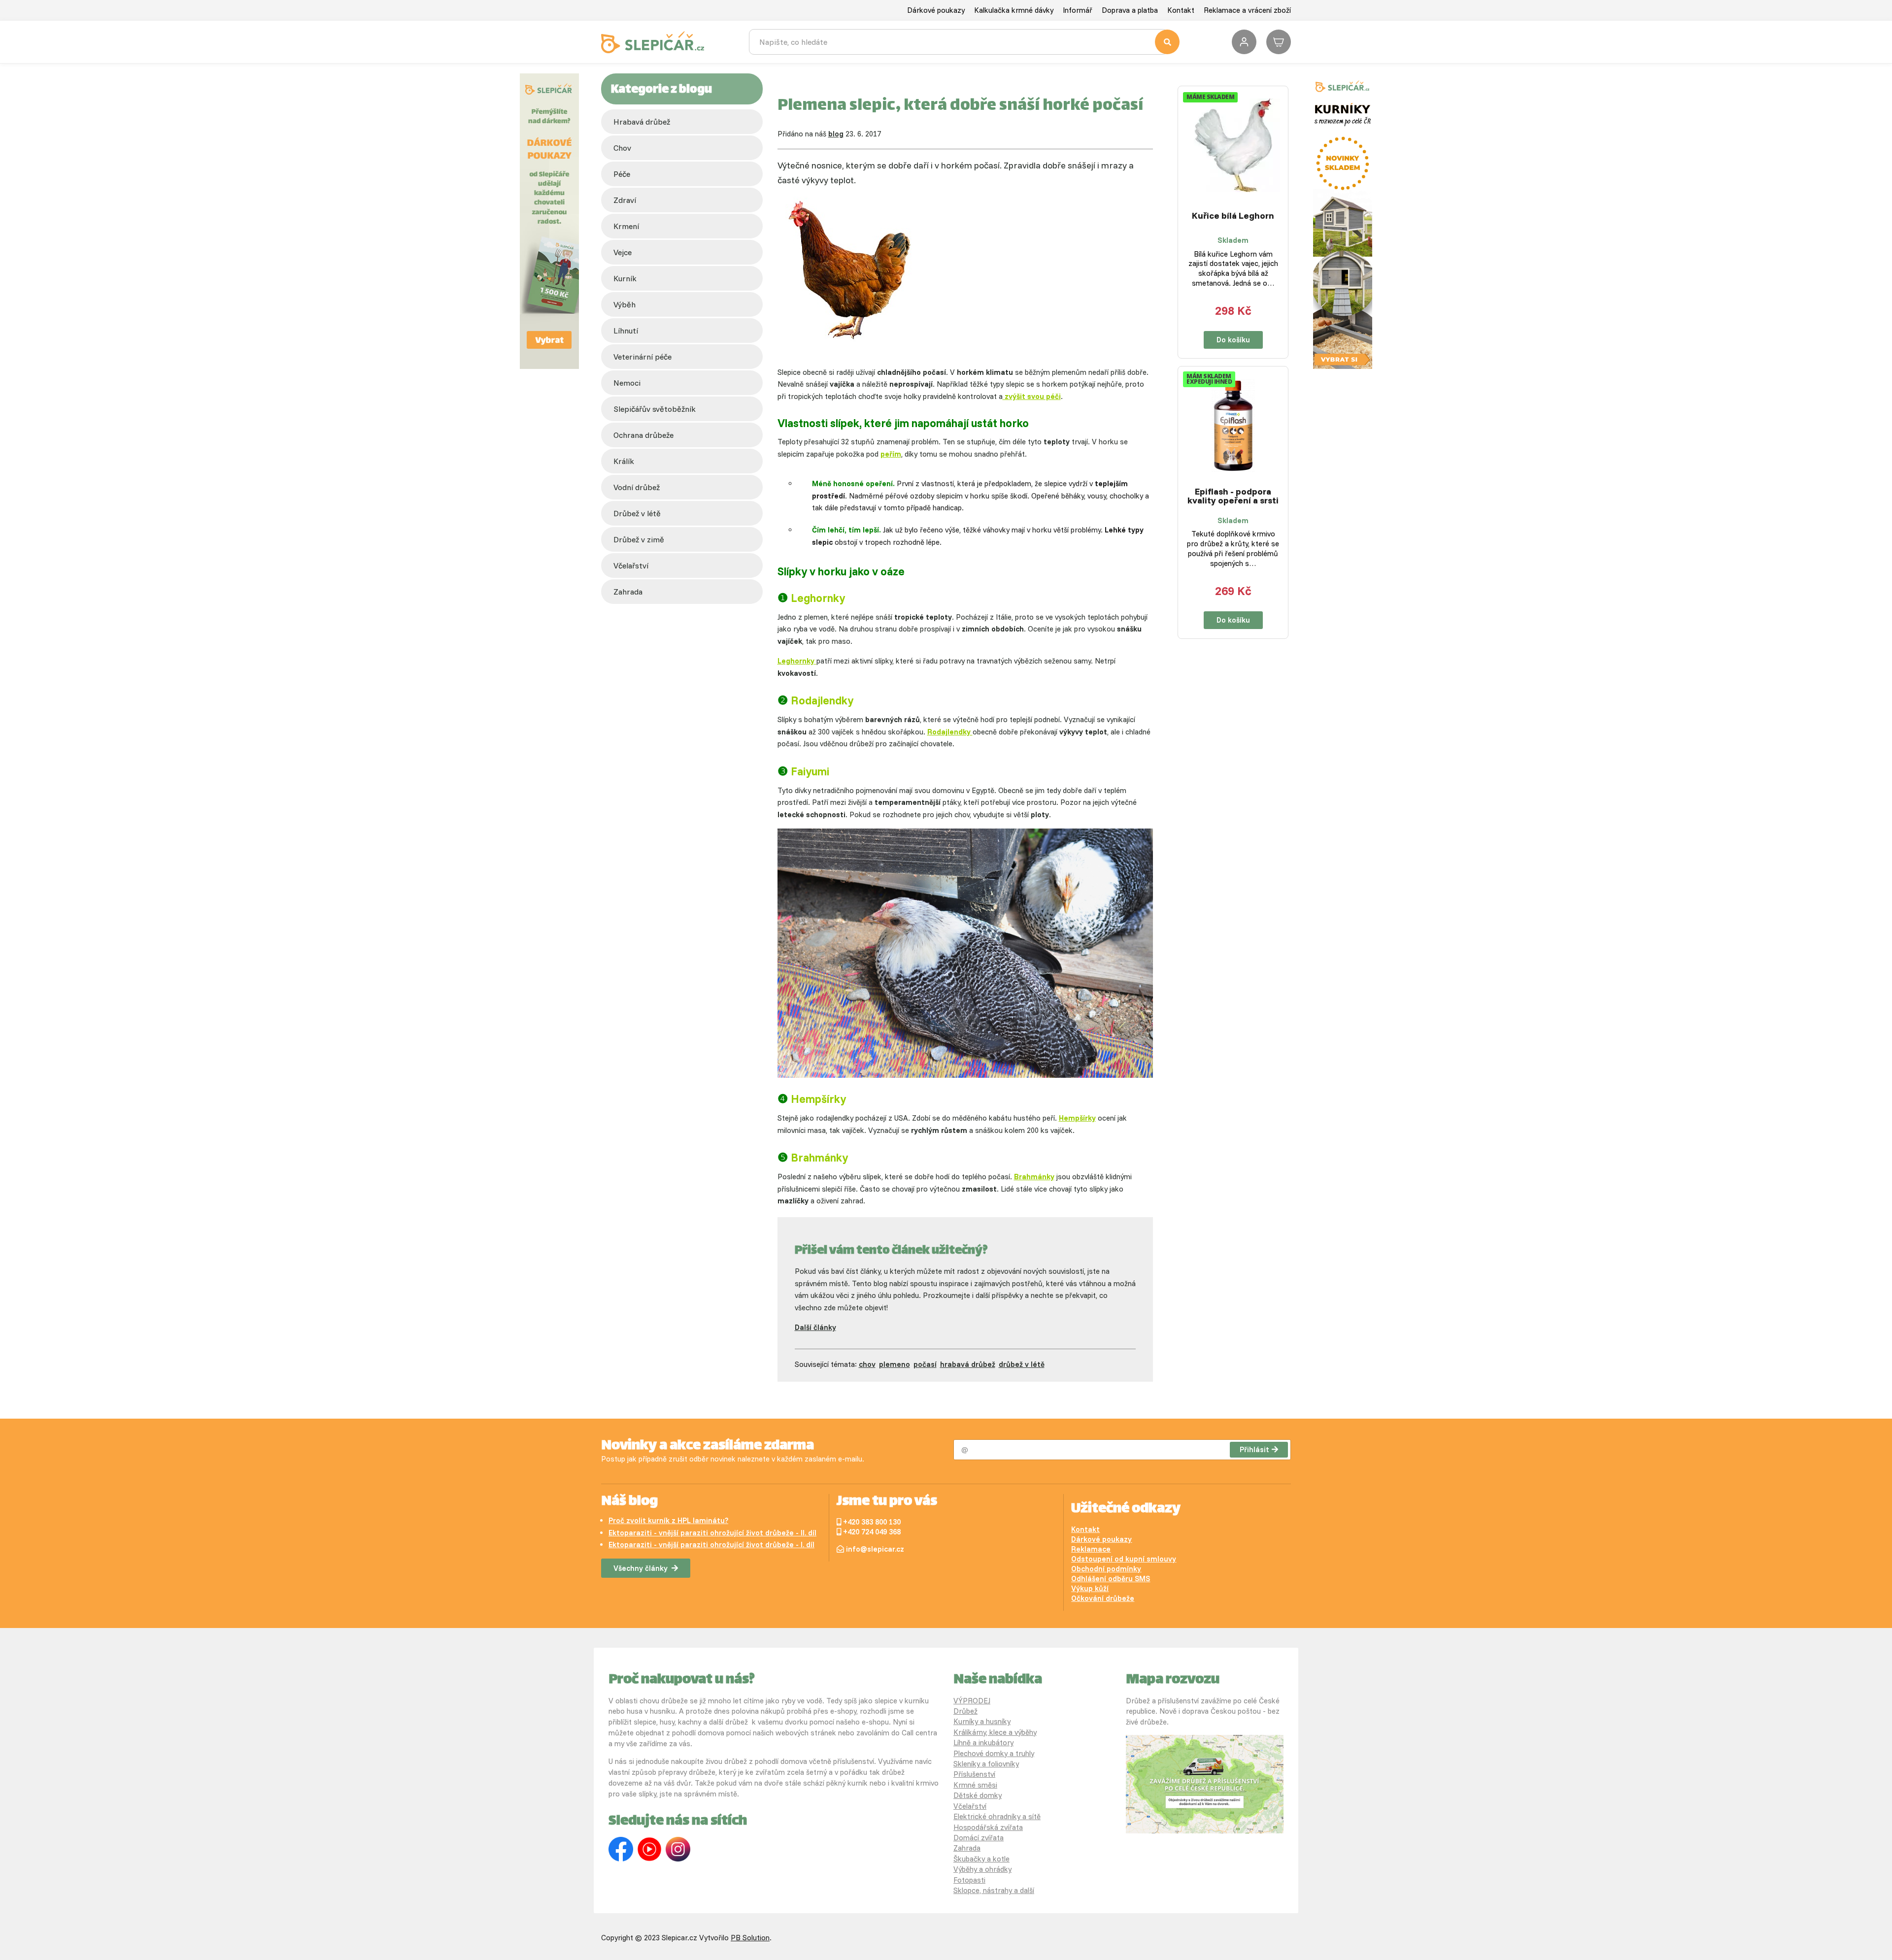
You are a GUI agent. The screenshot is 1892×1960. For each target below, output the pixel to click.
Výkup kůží (1090, 1588)
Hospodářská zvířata (988, 1827)
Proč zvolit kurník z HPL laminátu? (668, 1520)
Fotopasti (969, 1880)
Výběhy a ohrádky (982, 1869)
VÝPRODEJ (972, 1701)
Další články (815, 1327)
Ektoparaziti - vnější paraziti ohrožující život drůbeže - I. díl (711, 1545)
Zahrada (628, 592)
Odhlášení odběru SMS (1111, 1578)
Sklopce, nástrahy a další (994, 1890)
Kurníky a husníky (982, 1721)
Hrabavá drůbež (642, 122)
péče (622, 174)
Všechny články (641, 1568)
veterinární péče (642, 357)
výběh (625, 304)
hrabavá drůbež (968, 1364)
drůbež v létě (637, 513)
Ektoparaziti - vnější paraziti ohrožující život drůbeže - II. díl (712, 1533)
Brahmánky (1034, 1177)
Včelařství (970, 1806)
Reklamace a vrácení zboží (1247, 10)
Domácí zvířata (979, 1838)
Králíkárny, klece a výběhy (995, 1732)
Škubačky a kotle (981, 1859)
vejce (623, 252)
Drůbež (965, 1711)
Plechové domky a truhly (994, 1753)
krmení (626, 226)
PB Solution (750, 1938)
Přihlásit (1254, 1449)
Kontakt (1181, 10)
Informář (1078, 10)
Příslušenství (974, 1774)
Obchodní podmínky (1106, 1569)
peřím (891, 454)
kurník (625, 278)
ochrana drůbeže (643, 435)
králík (624, 461)
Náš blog (629, 1502)
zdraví (625, 200)
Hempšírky (1077, 1118)
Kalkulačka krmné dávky (1014, 10)
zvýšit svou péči (1032, 396)
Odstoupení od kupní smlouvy (1124, 1559)
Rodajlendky (950, 732)
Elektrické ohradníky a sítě (997, 1816)
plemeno (895, 1364)
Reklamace (1091, 1549)
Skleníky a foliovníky (986, 1764)
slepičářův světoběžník (655, 409)
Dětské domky (978, 1795)
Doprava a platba (1130, 10)
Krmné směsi (975, 1785)
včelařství (631, 565)
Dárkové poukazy (936, 10)
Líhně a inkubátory (983, 1743)
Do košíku (1233, 340)
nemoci (627, 383)
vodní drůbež (637, 487)
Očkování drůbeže (1103, 1598)
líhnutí (626, 331)
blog (836, 134)
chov (622, 148)
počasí (925, 1364)
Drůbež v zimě (639, 539)
